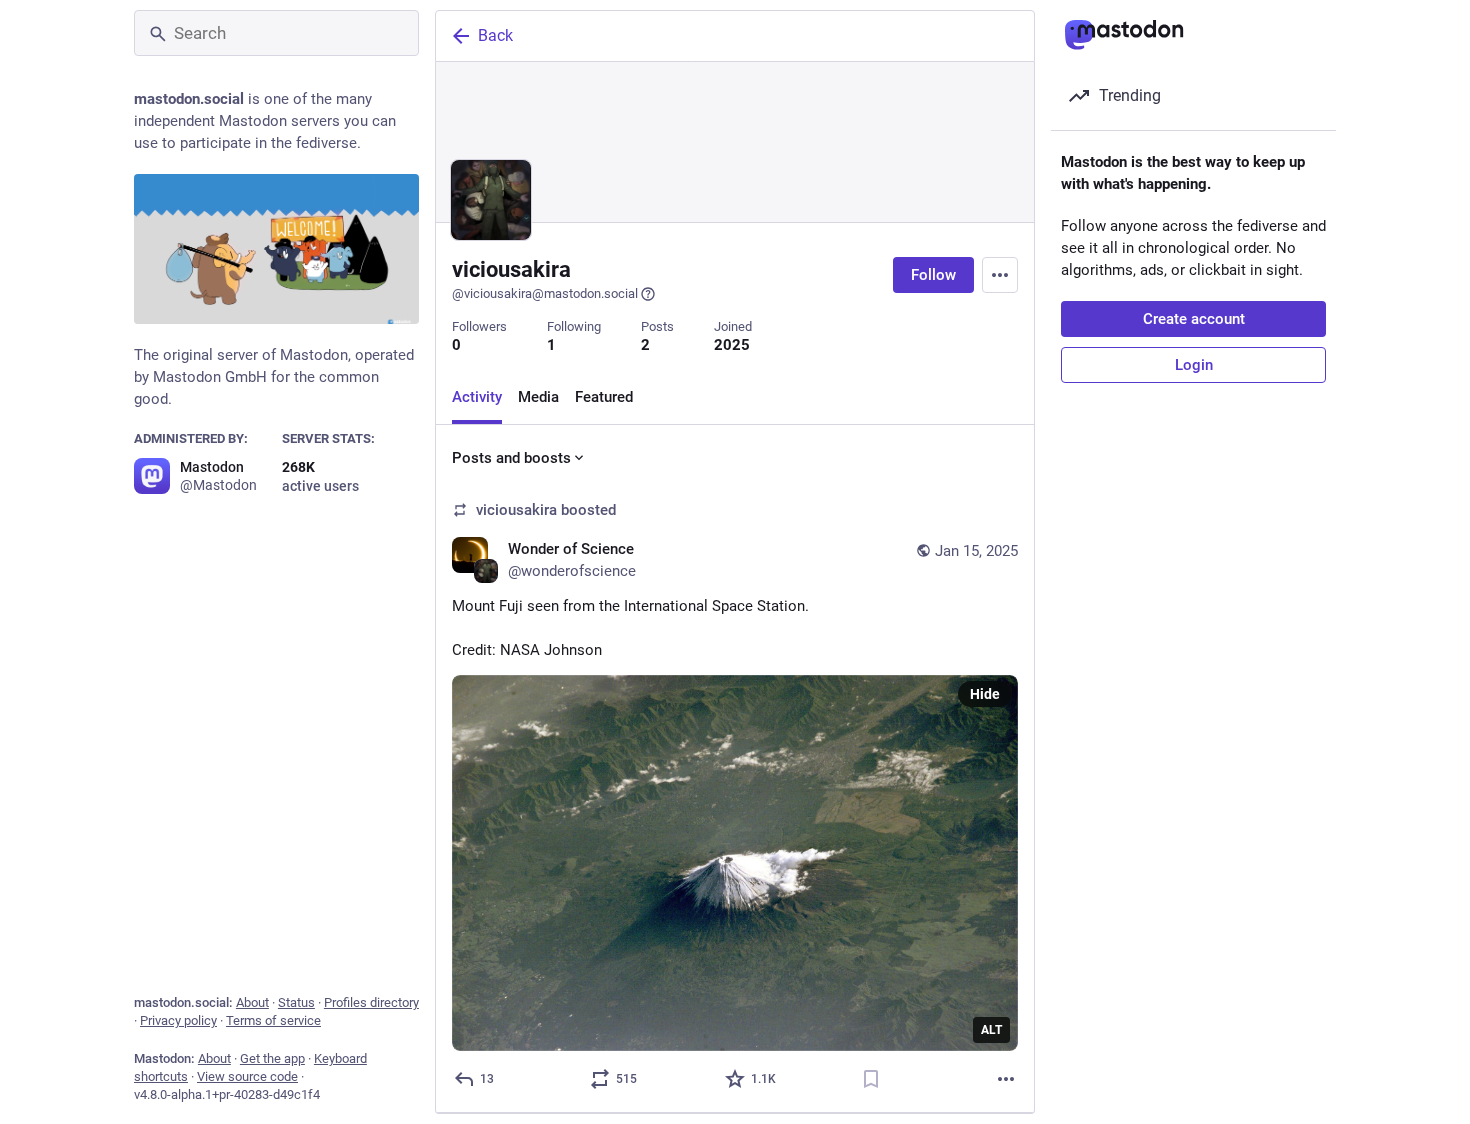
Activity (477, 397)
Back (495, 35)
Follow (933, 275)
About (252, 1002)
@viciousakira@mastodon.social (545, 293)
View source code (247, 1076)
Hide (985, 694)
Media (538, 397)
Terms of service (273, 1020)
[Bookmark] (871, 1079)
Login (1194, 365)
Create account (1194, 319)
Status (296, 1002)
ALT (991, 1030)
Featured (604, 397)
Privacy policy (178, 1020)
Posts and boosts (511, 458)
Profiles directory (371, 1002)
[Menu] (1000, 275)
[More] (1006, 1079)
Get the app (272, 1058)
